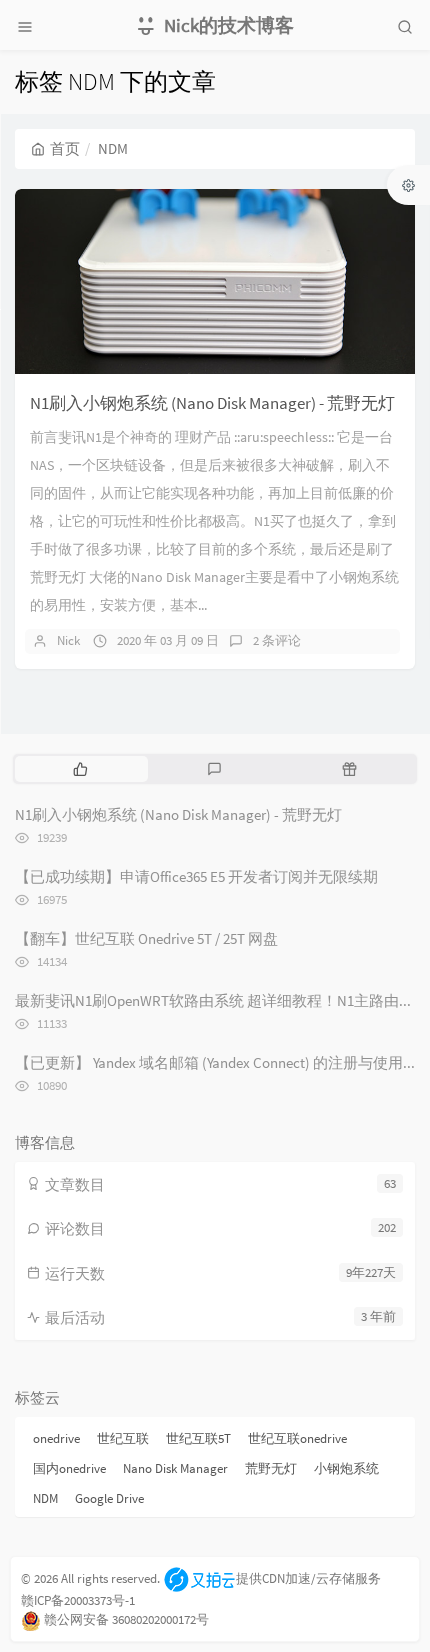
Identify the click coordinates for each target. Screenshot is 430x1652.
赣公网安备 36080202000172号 (126, 1619)
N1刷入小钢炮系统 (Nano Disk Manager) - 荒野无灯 (212, 403)
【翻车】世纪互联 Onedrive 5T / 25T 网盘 (146, 938)
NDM (45, 1498)
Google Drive (109, 1498)
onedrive (56, 1438)
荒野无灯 (271, 1468)
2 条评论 (277, 640)
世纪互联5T (198, 1438)
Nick (68, 640)
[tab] (80, 769)
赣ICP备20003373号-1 (78, 1600)
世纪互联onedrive (297, 1438)
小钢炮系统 (346, 1468)
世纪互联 (123, 1438)
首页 (65, 148)
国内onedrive (69, 1468)
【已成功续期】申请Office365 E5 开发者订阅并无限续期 (196, 876)
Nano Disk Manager (175, 1468)
